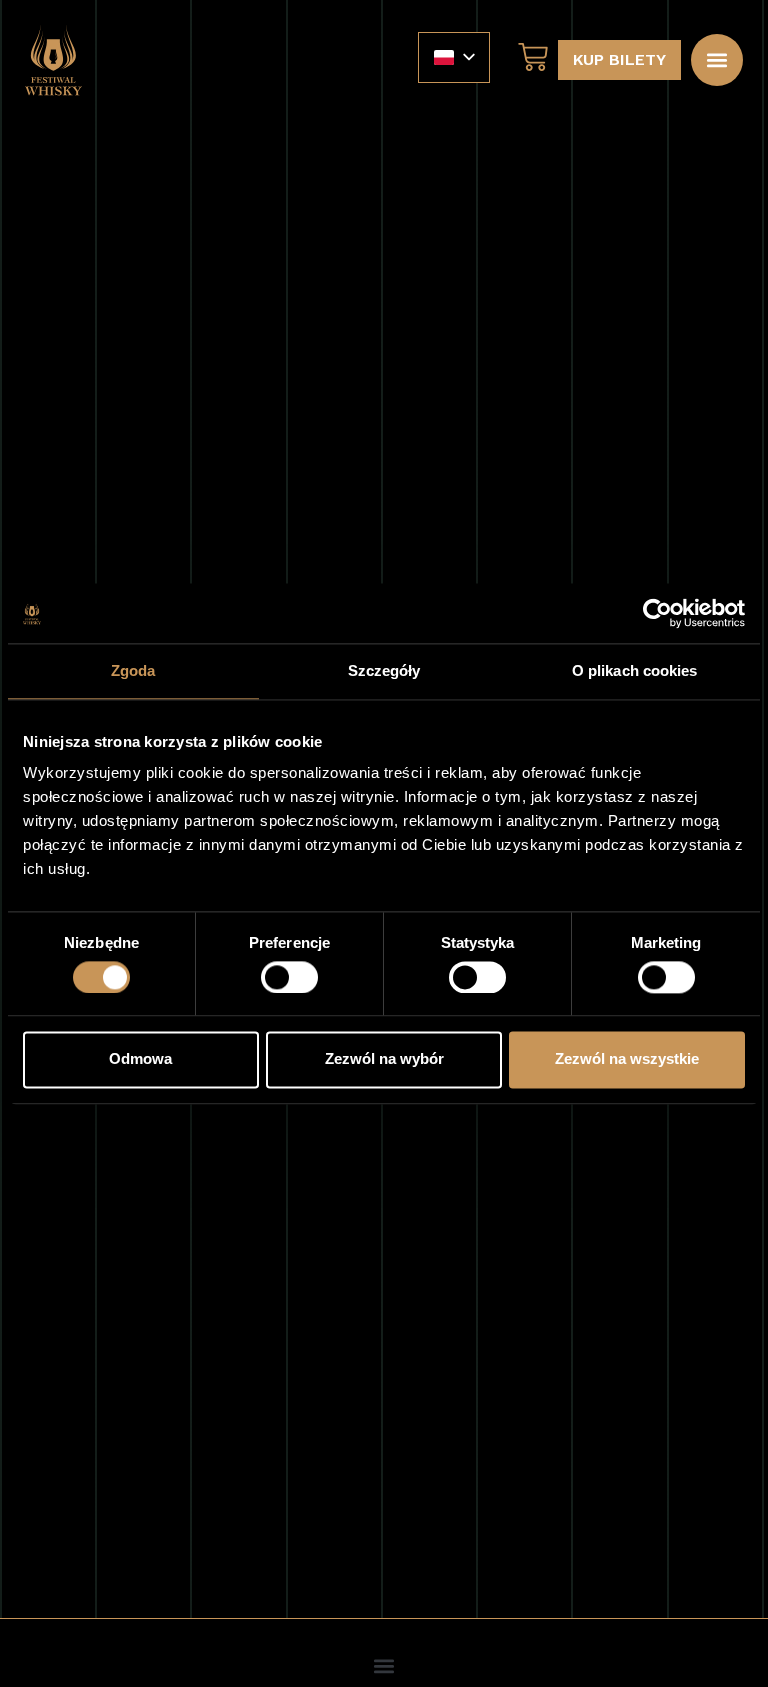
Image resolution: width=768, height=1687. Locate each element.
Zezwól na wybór (384, 1059)
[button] (717, 60)
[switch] (289, 977)
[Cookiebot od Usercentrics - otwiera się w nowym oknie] (657, 613)
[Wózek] (528, 57)
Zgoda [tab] (133, 670)
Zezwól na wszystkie (627, 1059)
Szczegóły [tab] (384, 670)
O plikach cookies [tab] (635, 670)
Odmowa (140, 1059)
